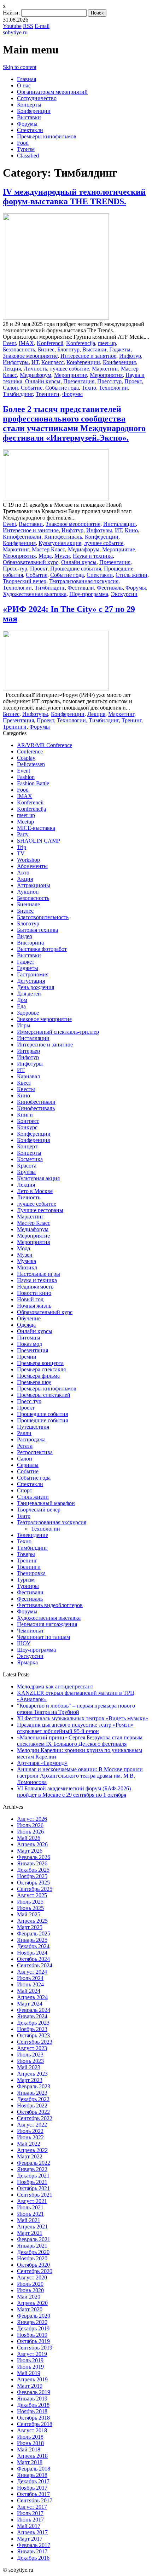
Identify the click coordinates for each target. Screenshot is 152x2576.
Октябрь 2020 (33, 2265)
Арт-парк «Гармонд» (42, 1763)
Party (23, 834)
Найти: (11, 13)
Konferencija (81, 343)
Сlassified (28, 156)
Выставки (29, 117)
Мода (45, 556)
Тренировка (31, 1573)
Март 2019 (30, 2386)
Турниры (28, 1586)
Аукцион (28, 892)
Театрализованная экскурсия (84, 581)
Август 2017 (32, 2507)
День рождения (36, 987)
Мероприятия (106, 375)
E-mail (42, 26)
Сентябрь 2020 (35, 2271)
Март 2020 (30, 2309)
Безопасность (19, 349)
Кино (131, 530)
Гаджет (26, 962)
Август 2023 (32, 2048)
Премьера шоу (34, 1382)
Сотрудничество (37, 98)
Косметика (30, 1159)
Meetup (25, 822)
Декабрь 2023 (33, 2023)
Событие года (62, 388)
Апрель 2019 (32, 2379)
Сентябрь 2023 (35, 2042)
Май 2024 (29, 1991)
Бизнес (46, 349)
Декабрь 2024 (33, 1946)
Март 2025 (30, 1927)
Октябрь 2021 (33, 2188)
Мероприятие (71, 375)
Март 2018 (30, 2462)
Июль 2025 (30, 1902)
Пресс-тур (109, 381)
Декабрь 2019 (33, 2328)
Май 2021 (29, 2220)
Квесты (26, 1089)
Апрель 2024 (32, 1997)
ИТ (35, 362)
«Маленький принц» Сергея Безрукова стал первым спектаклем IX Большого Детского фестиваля (80, 1741)
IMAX (26, 343)
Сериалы (28, 1465)
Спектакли (30, 130)
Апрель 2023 (32, 2074)
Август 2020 (32, 2277)
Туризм (26, 149)
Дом (22, 1000)
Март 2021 (30, 2233)
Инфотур (130, 356)
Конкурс (27, 1127)
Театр (24, 1516)
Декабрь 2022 (33, 2099)
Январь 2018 (32, 2475)
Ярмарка (27, 1662)
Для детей (29, 994)
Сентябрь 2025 (35, 1889)
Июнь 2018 (30, 2443)
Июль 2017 (30, 2513)
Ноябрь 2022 (32, 2105)
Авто (23, 873)
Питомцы (29, 1338)
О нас (24, 85)
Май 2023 (29, 2067)
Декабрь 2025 (33, 1870)
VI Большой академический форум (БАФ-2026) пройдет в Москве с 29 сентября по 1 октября (74, 1792)
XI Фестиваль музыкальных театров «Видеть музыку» (83, 1718)
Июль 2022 (30, 2131)
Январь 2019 (32, 2399)
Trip (22, 847)
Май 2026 (29, 1838)
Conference (30, 751)
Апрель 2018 (32, 2456)
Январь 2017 (32, 2551)
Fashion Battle (33, 783)
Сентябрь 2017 (35, 2500)
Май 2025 (29, 1914)
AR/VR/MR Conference (45, 745)
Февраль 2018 (34, 2469)
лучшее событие (69, 369)
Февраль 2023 (34, 2086)
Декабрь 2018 (33, 2405)
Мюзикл (27, 1267)
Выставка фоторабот (42, 949)
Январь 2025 (32, 1940)
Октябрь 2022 (33, 2112)
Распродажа (31, 1439)
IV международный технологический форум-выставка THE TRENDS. (74, 197)
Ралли (24, 1433)
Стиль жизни (131, 575)
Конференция (119, 362)
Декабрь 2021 (33, 2176)
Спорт (25, 1490)
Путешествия (33, 1427)
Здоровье (28, 1013)
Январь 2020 (32, 2322)
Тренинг (131, 720)
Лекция (12, 369)
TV (21, 853)
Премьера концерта (40, 1363)
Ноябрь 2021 (32, 2182)
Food (23, 143)
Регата (25, 1446)
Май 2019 (29, 2373)
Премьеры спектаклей (44, 1395)
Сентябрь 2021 (35, 2195)
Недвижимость (35, 1287)
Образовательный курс (31, 562)
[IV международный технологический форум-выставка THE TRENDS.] (56, 318)
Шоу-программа (89, 594)
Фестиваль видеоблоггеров (50, 1605)
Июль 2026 (30, 1825)
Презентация (79, 381)
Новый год (30, 1299)
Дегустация (31, 981)
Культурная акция (60, 543)
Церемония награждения (47, 1624)
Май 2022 (29, 2144)
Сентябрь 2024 (35, 1965)
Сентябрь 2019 (35, 2348)
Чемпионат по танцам (43, 1637)
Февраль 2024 (34, 2010)
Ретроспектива (35, 1452)
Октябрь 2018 (33, 2418)
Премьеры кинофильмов (47, 136)
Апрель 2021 (32, 2227)
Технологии (113, 388)
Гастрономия (33, 974)
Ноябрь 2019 (32, 2335)
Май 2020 (29, 2297)
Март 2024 (30, 2004)
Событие (32, 388)
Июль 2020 (30, 2284)
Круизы (26, 1172)
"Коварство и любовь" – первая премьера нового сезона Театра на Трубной (76, 1709)
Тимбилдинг (18, 394)
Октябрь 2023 (33, 2035)
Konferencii (50, 343)
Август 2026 (32, 1819)
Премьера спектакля (41, 1369)
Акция (25, 879)
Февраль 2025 (34, 1934)
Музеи (62, 556)
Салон (10, 388)
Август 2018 (32, 2430)
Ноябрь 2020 (32, 2258)
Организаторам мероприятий (52, 92)
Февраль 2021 (34, 2239)
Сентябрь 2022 (35, 2118)
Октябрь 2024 (33, 1959)
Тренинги (48, 394)
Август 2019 (32, 2354)
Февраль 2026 (34, 1857)
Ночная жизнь (34, 1306)
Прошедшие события (76, 569)
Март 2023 (30, 2080)
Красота (27, 1166)
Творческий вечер (25, 581)
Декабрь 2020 (33, 2252)
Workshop (28, 860)
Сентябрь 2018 (35, 2424)
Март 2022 (30, 2156)
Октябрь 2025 (33, 1883)
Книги (25, 1115)
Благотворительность (43, 917)
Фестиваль (110, 588)
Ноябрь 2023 (32, 2029)
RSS (28, 26)
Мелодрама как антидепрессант (55, 1686)
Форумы (27, 124)
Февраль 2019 (34, 2392)
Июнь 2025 (30, 1908)
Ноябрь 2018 (32, 2411)
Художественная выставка (35, 594)
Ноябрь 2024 (32, 1953)
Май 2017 (29, 2526)
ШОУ (24, 1643)
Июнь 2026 (30, 1832)
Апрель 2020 (32, 2303)
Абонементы (32, 866)
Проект (133, 381)
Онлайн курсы (43, 381)
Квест (24, 1083)
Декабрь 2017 (33, 2481)
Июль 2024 (30, 1978)
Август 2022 (32, 2125)
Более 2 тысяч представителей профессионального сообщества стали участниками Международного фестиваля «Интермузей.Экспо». (74, 423)
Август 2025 (32, 1895)
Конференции (34, 111)
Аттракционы (34, 885)
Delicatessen (31, 764)
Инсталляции (119, 524)
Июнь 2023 (30, 2061)
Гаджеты (120, 349)
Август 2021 (32, 2201)
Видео (25, 936)
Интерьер (28, 1051)
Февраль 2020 (34, 2316)
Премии (27, 1357)
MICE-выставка (36, 828)
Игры (24, 1025)
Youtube (12, 26)
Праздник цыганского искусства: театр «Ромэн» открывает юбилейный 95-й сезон (75, 1728)
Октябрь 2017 (33, 2494)
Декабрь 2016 (33, 2558)
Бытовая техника (37, 930)
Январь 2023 (32, 2093)
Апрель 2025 (32, 1921)
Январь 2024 (32, 2016)
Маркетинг (105, 369)
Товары (26, 1554)
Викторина (30, 943)
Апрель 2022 (32, 2150)
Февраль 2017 (34, 2545)
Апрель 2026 (32, 1844)
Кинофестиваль (63, 537)
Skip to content (20, 67)
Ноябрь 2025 (32, 1876)
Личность (35, 369)
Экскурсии (124, 594)
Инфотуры (16, 362)
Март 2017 (30, 2539)
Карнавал (28, 1076)
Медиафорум (36, 375)
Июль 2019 (30, 2360)
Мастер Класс (48, 549)
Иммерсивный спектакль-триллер (58, 1032)
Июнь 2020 (30, 2290)
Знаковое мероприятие (30, 356)
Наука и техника (93, 556)
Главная (27, 79)
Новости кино (34, 1293)
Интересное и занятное (88, 356)
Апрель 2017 (32, 2532)
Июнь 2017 (30, 2520)
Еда (21, 1006)
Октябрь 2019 (33, 2341)
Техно (89, 388)
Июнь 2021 (30, 2214)
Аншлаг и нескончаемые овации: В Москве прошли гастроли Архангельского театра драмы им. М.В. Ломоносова (80, 1776)
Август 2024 (32, 1972)
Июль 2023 (30, 2055)
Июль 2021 (30, 2207)
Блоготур (68, 349)
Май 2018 (29, 2449)
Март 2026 (30, 1851)
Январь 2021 (32, 2246)
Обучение (29, 1318)
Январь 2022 (32, 2169)
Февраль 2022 (34, 2163)
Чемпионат (30, 1631)
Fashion (26, 777)
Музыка (27, 1261)
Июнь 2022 (30, 2137)
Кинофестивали (22, 537)
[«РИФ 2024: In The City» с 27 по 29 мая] (56, 689)
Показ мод (30, 1344)
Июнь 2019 (30, 2367)
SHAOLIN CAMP (39, 841)
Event (9, 343)
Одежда (26, 1325)
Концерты (29, 105)
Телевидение (33, 1535)
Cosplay (26, 758)
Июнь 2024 (30, 1984)
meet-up (107, 343)
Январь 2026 (32, 1863)
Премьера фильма (38, 1376)
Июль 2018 (30, 2437)
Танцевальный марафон (46, 1503)
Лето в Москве (35, 1191)
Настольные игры (39, 1274)
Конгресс (52, 362)
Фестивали (81, 588)
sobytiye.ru (15, 32)
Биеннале (28, 904)
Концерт (27, 1146)
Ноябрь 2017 (32, 2488)
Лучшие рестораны (40, 1210)
